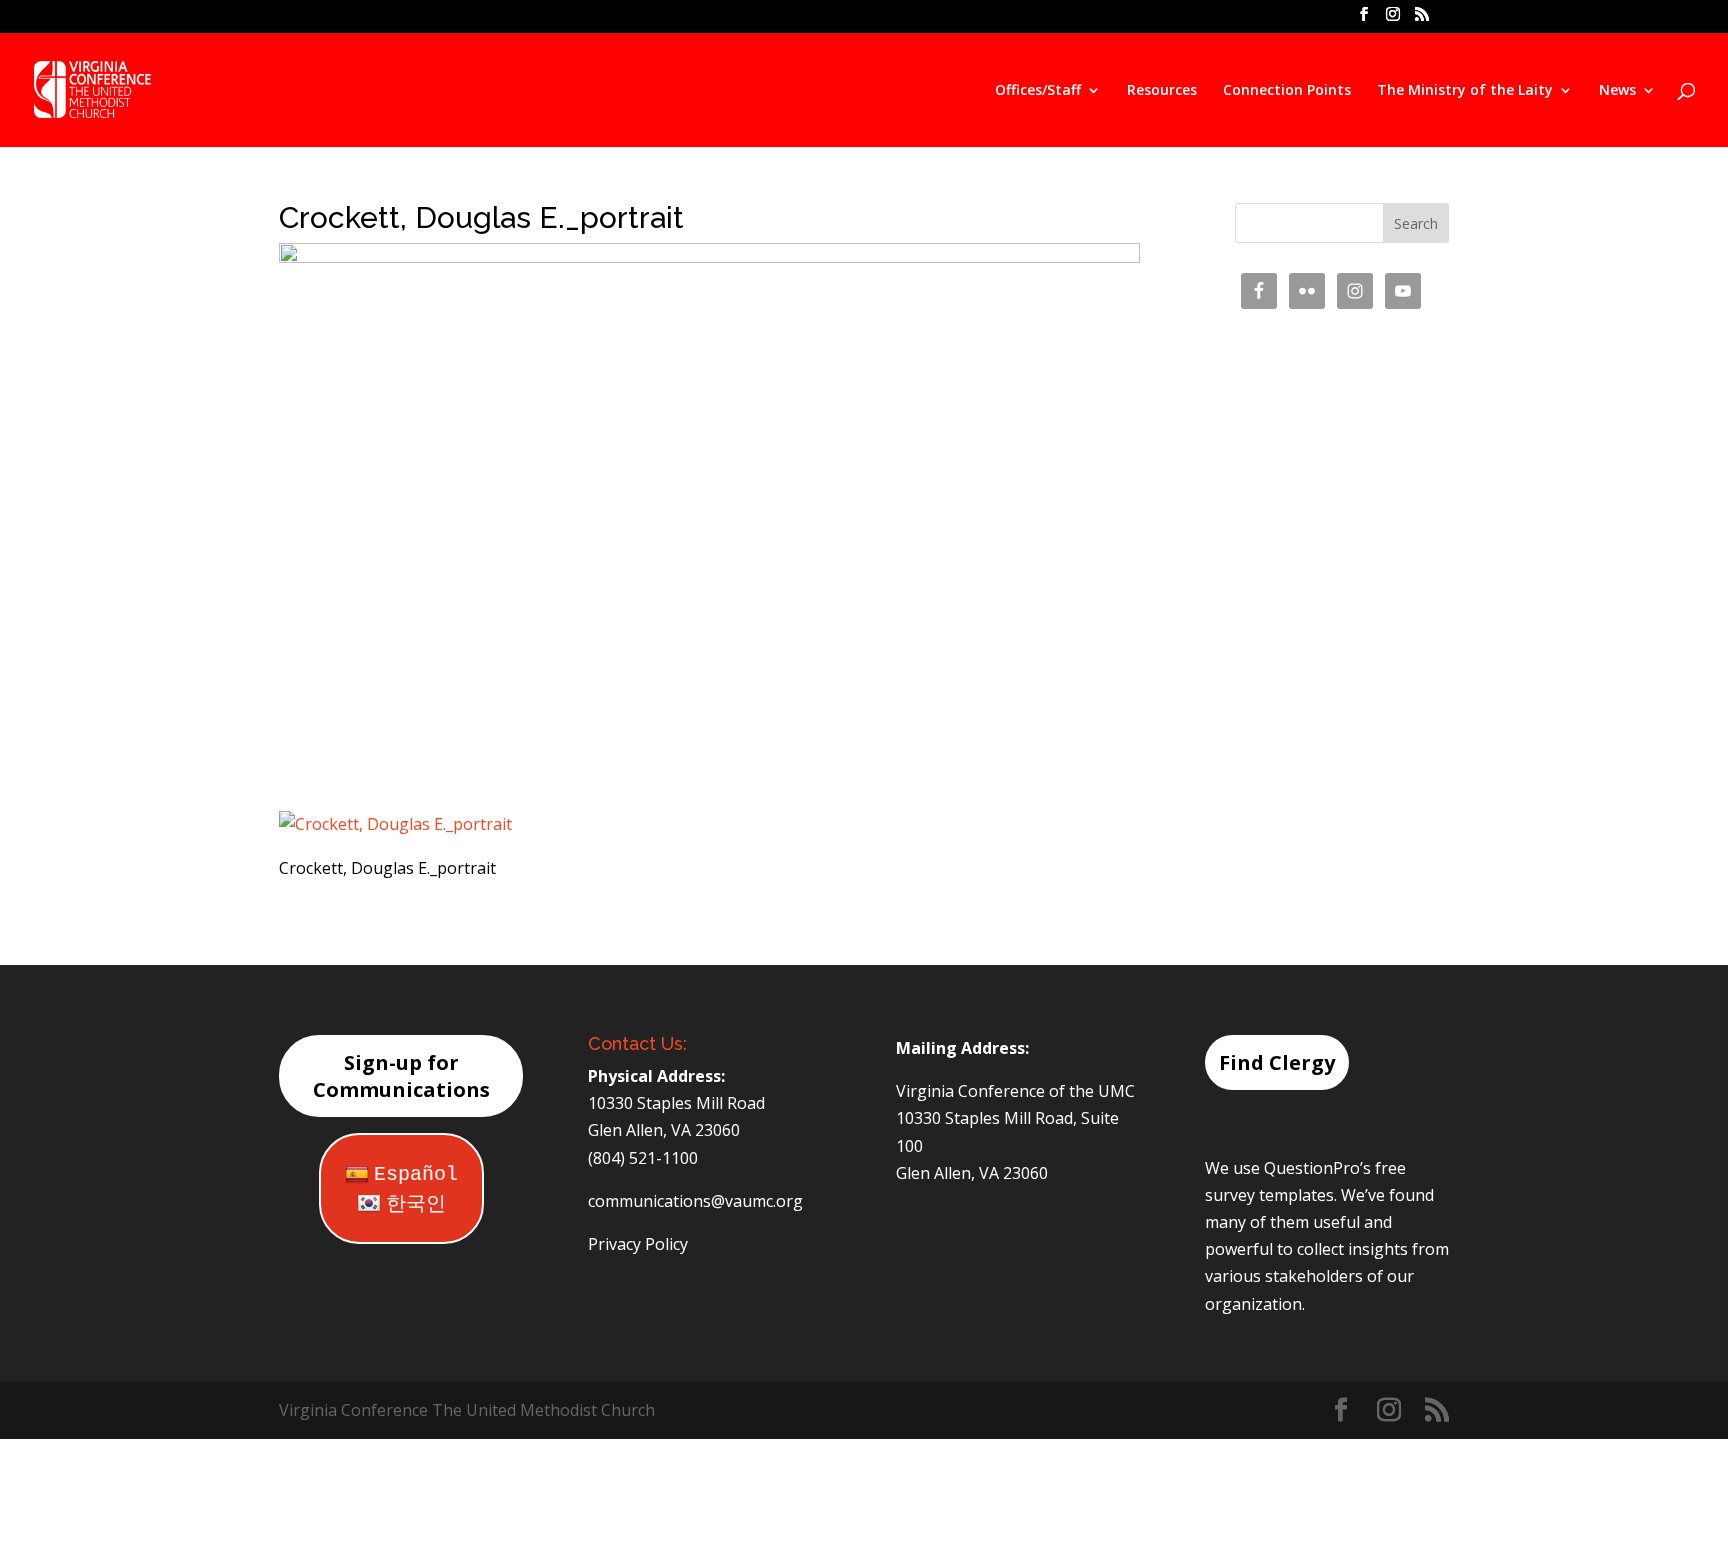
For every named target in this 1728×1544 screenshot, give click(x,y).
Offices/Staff (1038, 91)
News (1617, 91)
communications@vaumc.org (695, 1201)
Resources (1162, 91)
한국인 (416, 1204)
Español (416, 1174)
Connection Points (1287, 91)
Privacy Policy (638, 1244)
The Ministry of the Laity (1465, 91)
